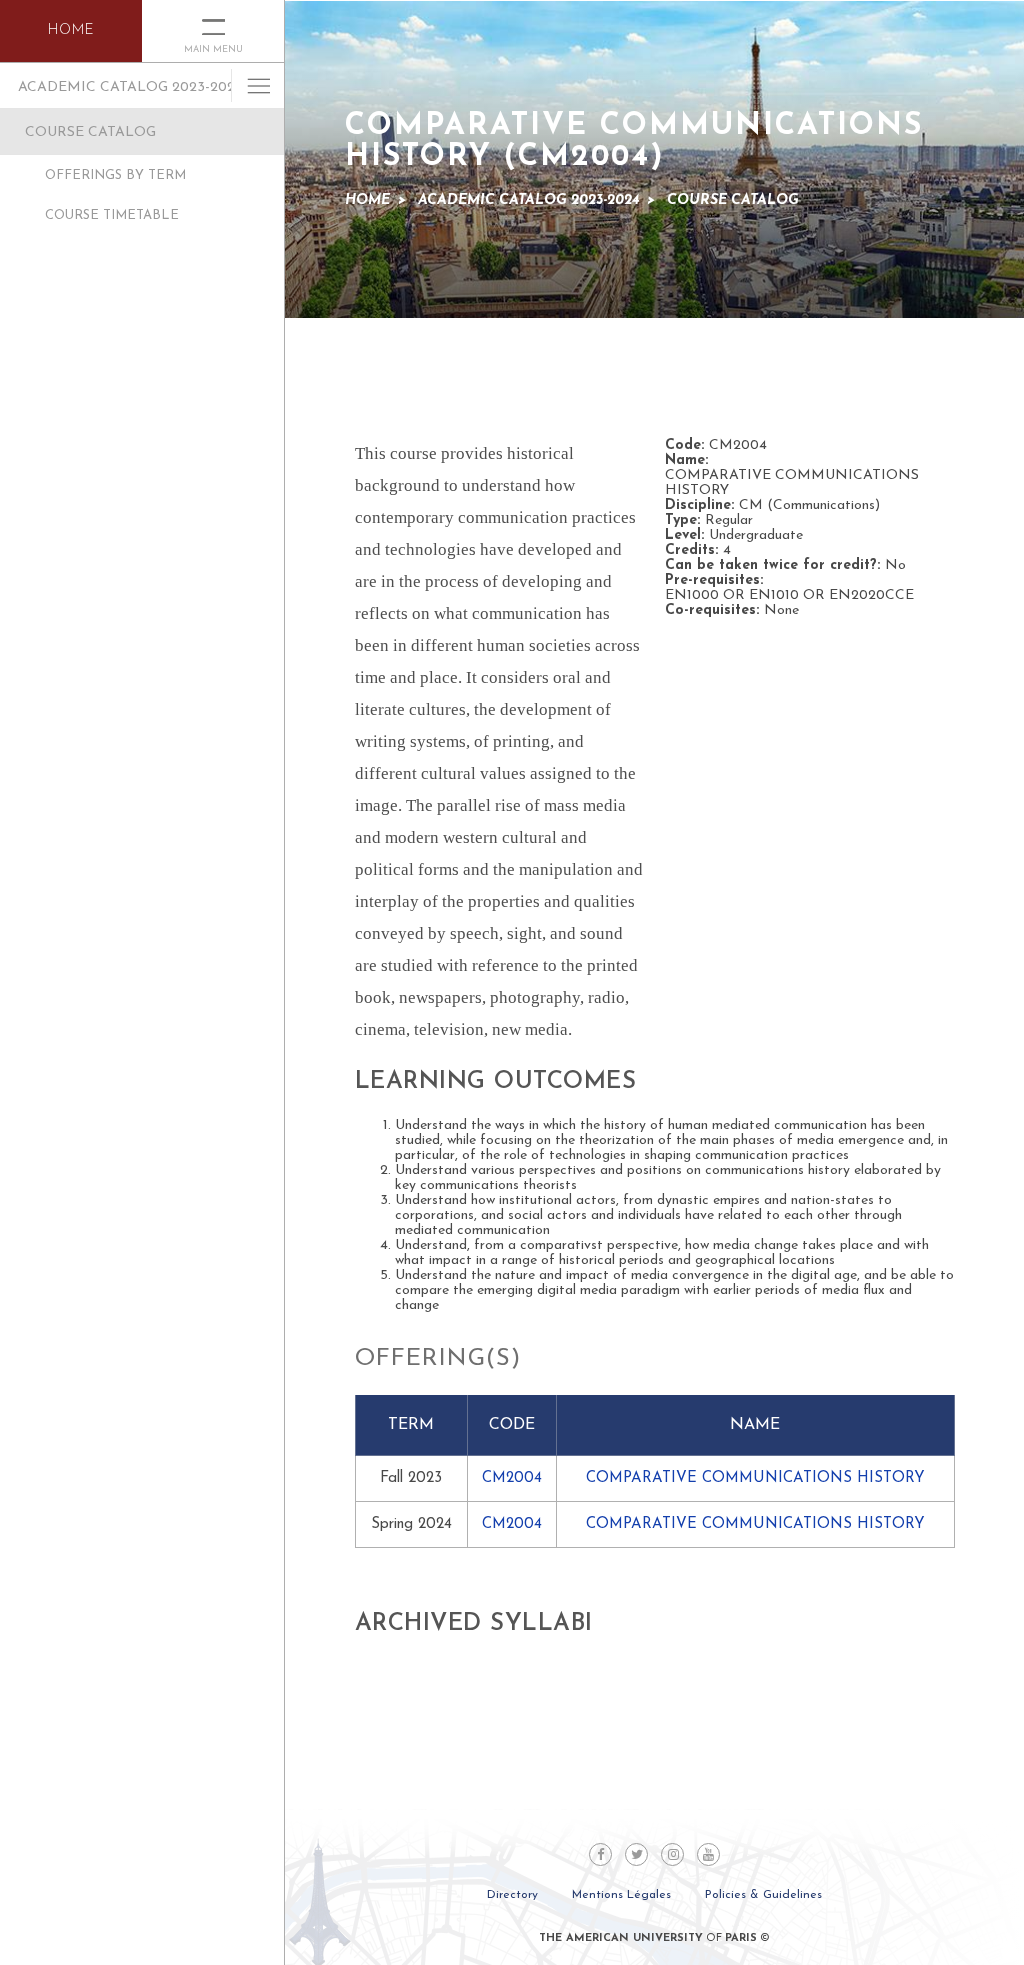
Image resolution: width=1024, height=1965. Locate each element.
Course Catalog (90, 132)
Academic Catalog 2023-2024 (130, 87)
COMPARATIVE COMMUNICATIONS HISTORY (755, 1478)
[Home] (71, 31)
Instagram (672, 1854)
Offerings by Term (115, 175)
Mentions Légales (621, 1895)
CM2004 (512, 1478)
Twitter (636, 1854)
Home (367, 200)
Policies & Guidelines (763, 1895)
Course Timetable (112, 215)
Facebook (600, 1854)
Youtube (708, 1854)
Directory (512, 1895)
